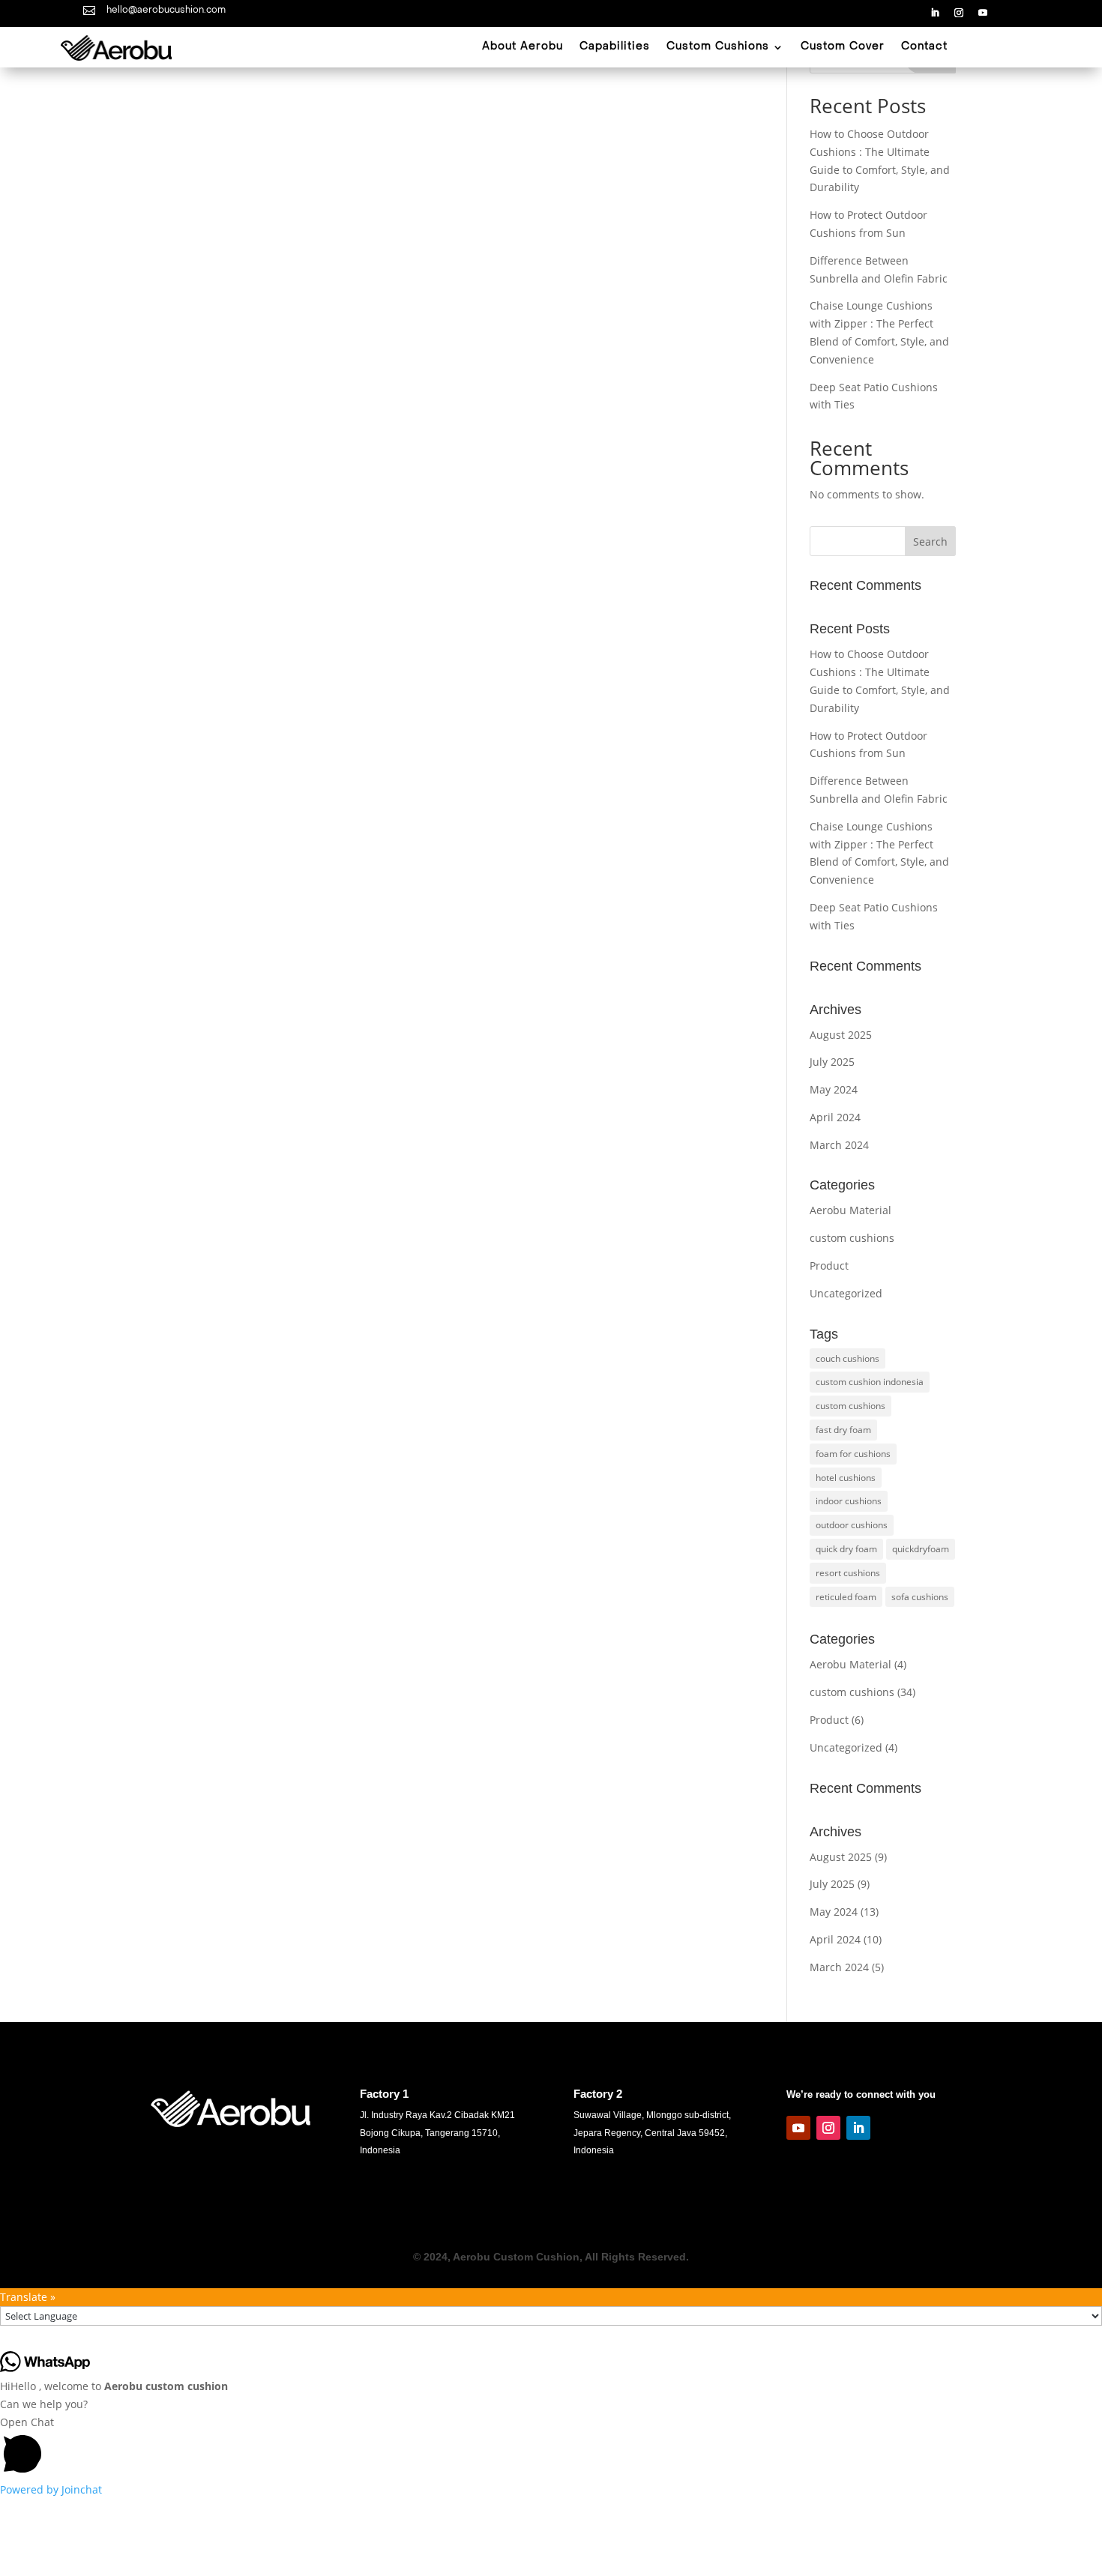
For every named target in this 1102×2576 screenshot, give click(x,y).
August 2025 (841, 1035)
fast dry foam (843, 1430)
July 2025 (832, 1062)
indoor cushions (849, 1501)
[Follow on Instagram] (959, 13)
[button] (551, 2447)
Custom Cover (843, 47)
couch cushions (847, 1358)
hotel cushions (846, 1478)
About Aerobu (523, 47)
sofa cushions (920, 1597)
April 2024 (835, 1117)
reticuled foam (846, 1597)
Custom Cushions (718, 47)
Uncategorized (846, 1293)
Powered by (51, 2489)
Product (829, 1266)
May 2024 (834, 1089)
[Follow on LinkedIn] (935, 13)
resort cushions (848, 1573)
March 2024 (839, 1145)
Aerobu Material (850, 1210)
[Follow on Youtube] (983, 13)
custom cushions (852, 1238)
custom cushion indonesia (870, 1382)
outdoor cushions (852, 1525)
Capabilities (615, 47)
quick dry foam (846, 1549)
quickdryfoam (921, 1549)
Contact (924, 47)
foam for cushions (853, 1454)
